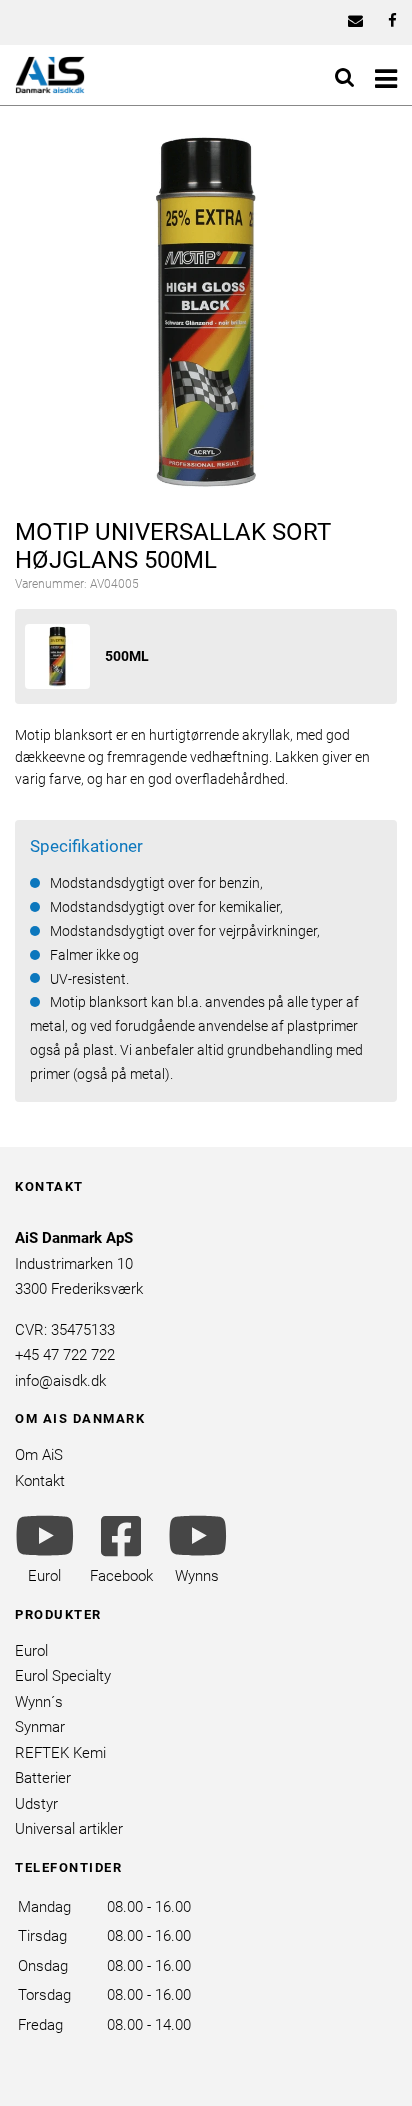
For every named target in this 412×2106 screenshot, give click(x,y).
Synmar (40, 1727)
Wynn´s (39, 1702)
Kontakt (40, 1481)
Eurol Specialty (63, 1676)
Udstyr (36, 1804)
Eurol (31, 1651)
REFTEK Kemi (60, 1753)
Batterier (43, 1778)
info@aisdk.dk (60, 1381)
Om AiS (39, 1455)
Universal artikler (69, 1829)
